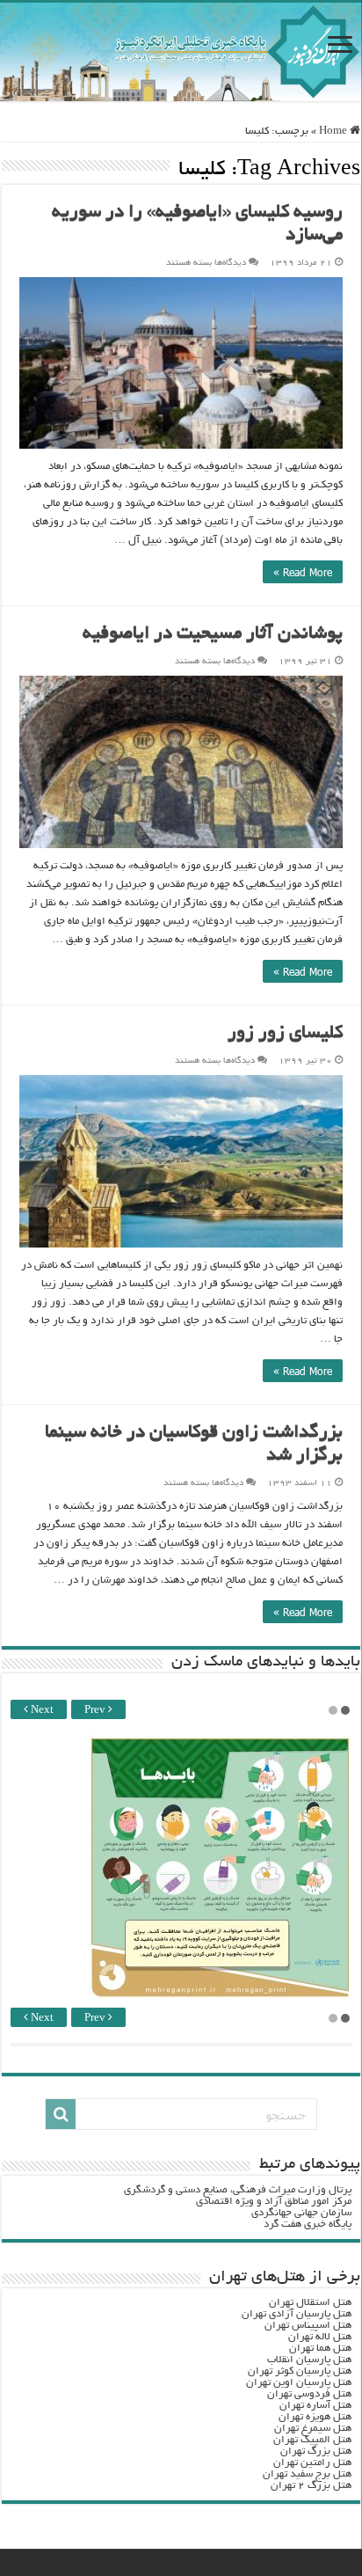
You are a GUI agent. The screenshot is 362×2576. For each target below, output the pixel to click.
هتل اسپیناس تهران (308, 2326)
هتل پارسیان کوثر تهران (300, 2371)
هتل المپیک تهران (312, 2440)
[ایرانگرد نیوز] (181, 52)
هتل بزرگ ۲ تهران (311, 2486)
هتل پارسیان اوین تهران (299, 2383)
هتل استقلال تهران (310, 2303)
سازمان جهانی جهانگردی (301, 2213)
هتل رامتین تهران (312, 2463)
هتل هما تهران (320, 2349)
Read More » (303, 572)
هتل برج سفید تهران (307, 2474)
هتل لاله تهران (320, 2337)
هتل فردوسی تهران (309, 2394)
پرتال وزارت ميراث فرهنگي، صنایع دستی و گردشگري (238, 2190)
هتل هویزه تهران (315, 2417)
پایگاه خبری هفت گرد (308, 2225)
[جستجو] (61, 2114)
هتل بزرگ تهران (316, 2452)
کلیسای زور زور (285, 1034)
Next (41, 1711)
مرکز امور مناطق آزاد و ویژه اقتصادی (274, 2202)
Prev (96, 1711)
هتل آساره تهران (315, 2406)
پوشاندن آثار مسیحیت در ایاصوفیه (213, 635)
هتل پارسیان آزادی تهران (297, 2314)
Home (334, 132)
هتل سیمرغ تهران (313, 2429)
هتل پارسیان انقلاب (309, 2360)
